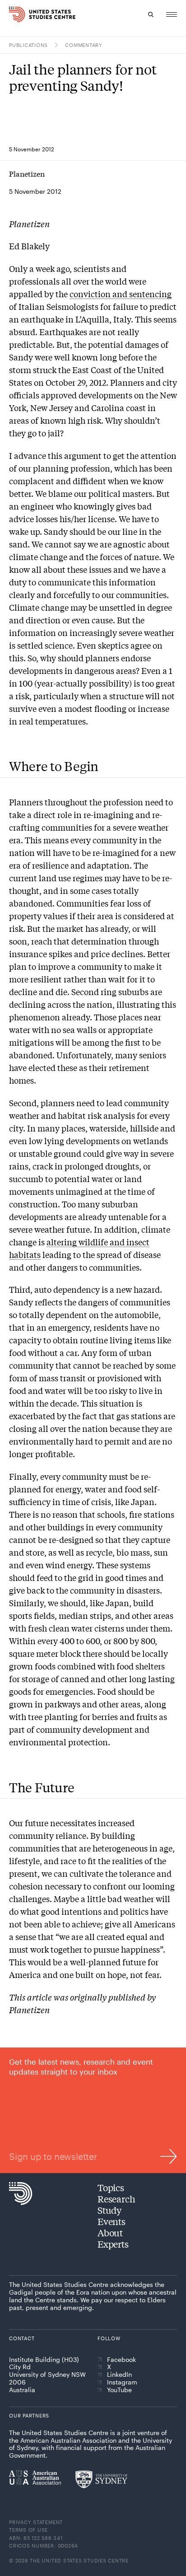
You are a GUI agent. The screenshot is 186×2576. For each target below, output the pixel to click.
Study (109, 2210)
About (110, 2232)
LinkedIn (119, 2375)
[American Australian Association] (35, 2478)
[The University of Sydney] (101, 2479)
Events (112, 2221)
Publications (28, 45)
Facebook (121, 2360)
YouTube (119, 2390)
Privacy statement (36, 2522)
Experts (113, 2244)
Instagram (122, 2382)
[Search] (151, 14)
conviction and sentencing (121, 294)
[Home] (14, 14)
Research (116, 2199)
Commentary (84, 45)
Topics (111, 2187)
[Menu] (172, 14)
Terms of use (28, 2530)
